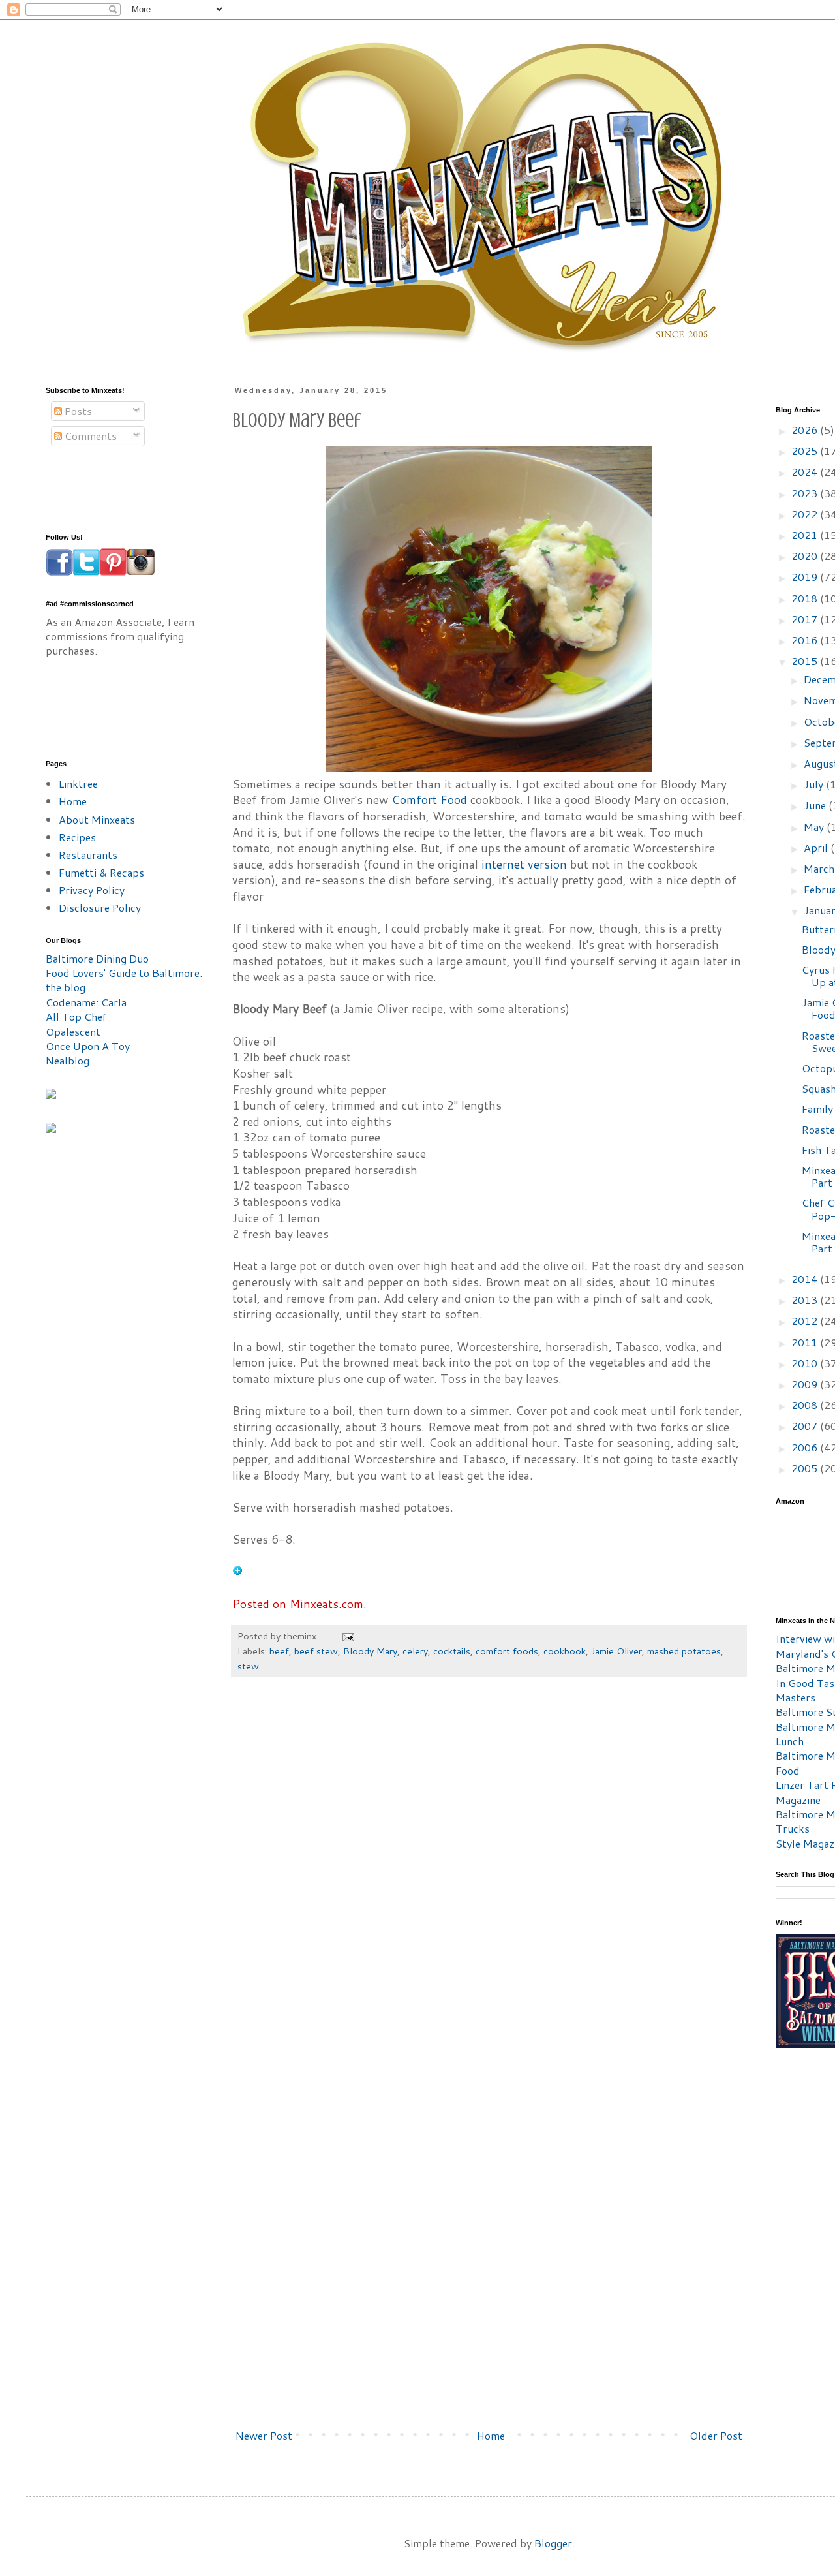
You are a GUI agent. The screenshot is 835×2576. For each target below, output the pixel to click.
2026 (806, 430)
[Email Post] (347, 1636)
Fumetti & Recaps (101, 872)
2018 (806, 598)
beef (279, 1651)
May (815, 827)
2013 (806, 1300)
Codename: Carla (86, 1002)
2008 (806, 1405)
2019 (806, 577)
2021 (806, 535)
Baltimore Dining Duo (97, 958)
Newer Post (264, 2435)
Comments (89, 436)
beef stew (316, 1651)
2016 (806, 640)
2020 (806, 556)
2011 (806, 1342)
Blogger (553, 2543)
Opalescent (73, 1032)
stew (248, 1666)
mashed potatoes (684, 1651)
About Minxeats (97, 819)
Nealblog (68, 1060)
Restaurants (88, 855)
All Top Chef (76, 1016)
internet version (524, 864)
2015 (806, 661)
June (816, 805)
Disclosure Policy (100, 908)
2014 (806, 1279)
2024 (806, 472)
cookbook (565, 1651)
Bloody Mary (370, 1651)
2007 (806, 1426)
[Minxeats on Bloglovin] (237, 1571)
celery (415, 1651)
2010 (806, 1363)
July (815, 784)
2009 (806, 1384)
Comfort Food (429, 800)
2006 (806, 1447)
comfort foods (507, 1651)
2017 (806, 619)
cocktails (452, 1651)
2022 (806, 514)
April (817, 847)
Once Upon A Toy (88, 1046)
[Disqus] (489, 1885)
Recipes (77, 837)
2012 (806, 1321)
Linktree (78, 784)
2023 (806, 493)
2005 (806, 1468)
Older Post (716, 2435)
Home (491, 2435)
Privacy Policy (92, 890)
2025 (806, 451)
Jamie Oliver (616, 1651)
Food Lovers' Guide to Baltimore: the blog (124, 980)
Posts (77, 411)
